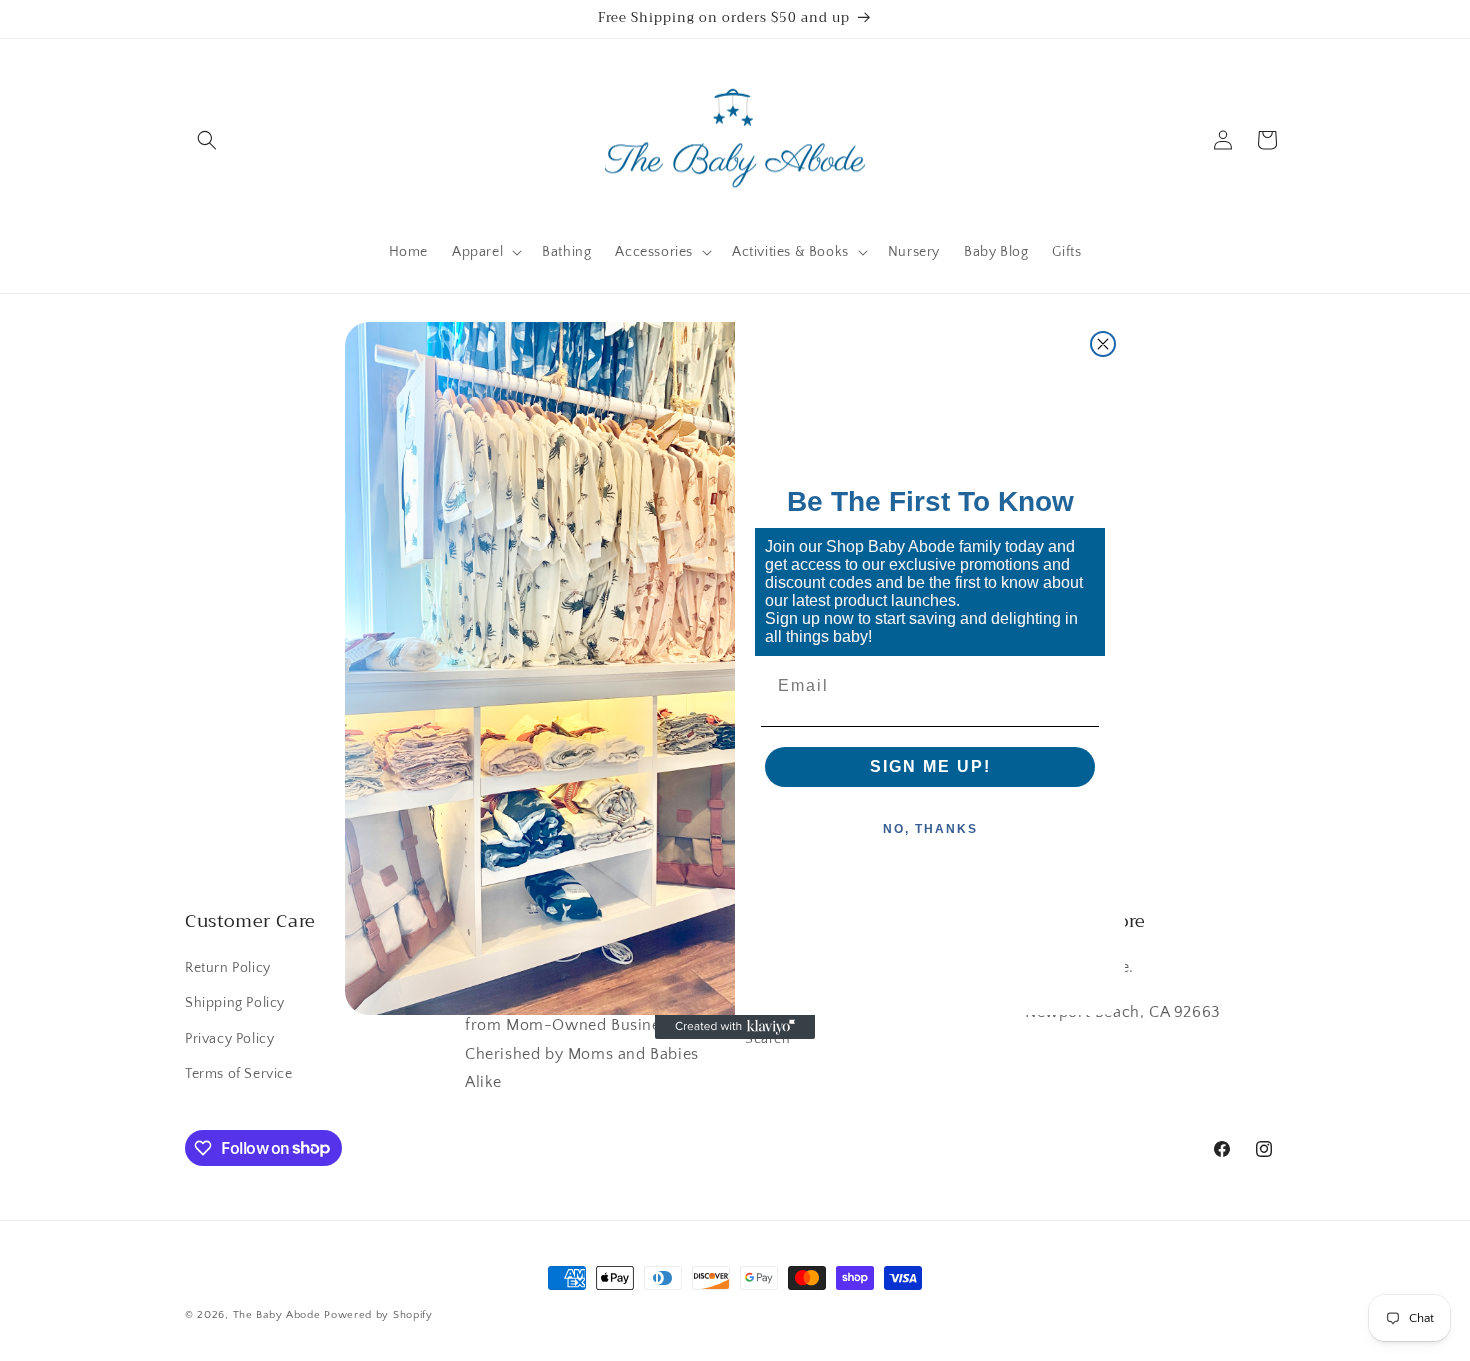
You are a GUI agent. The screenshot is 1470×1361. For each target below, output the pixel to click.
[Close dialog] (1103, 344)
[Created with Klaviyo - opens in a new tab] (735, 1027)
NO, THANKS (930, 829)
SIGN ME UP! (930, 766)
